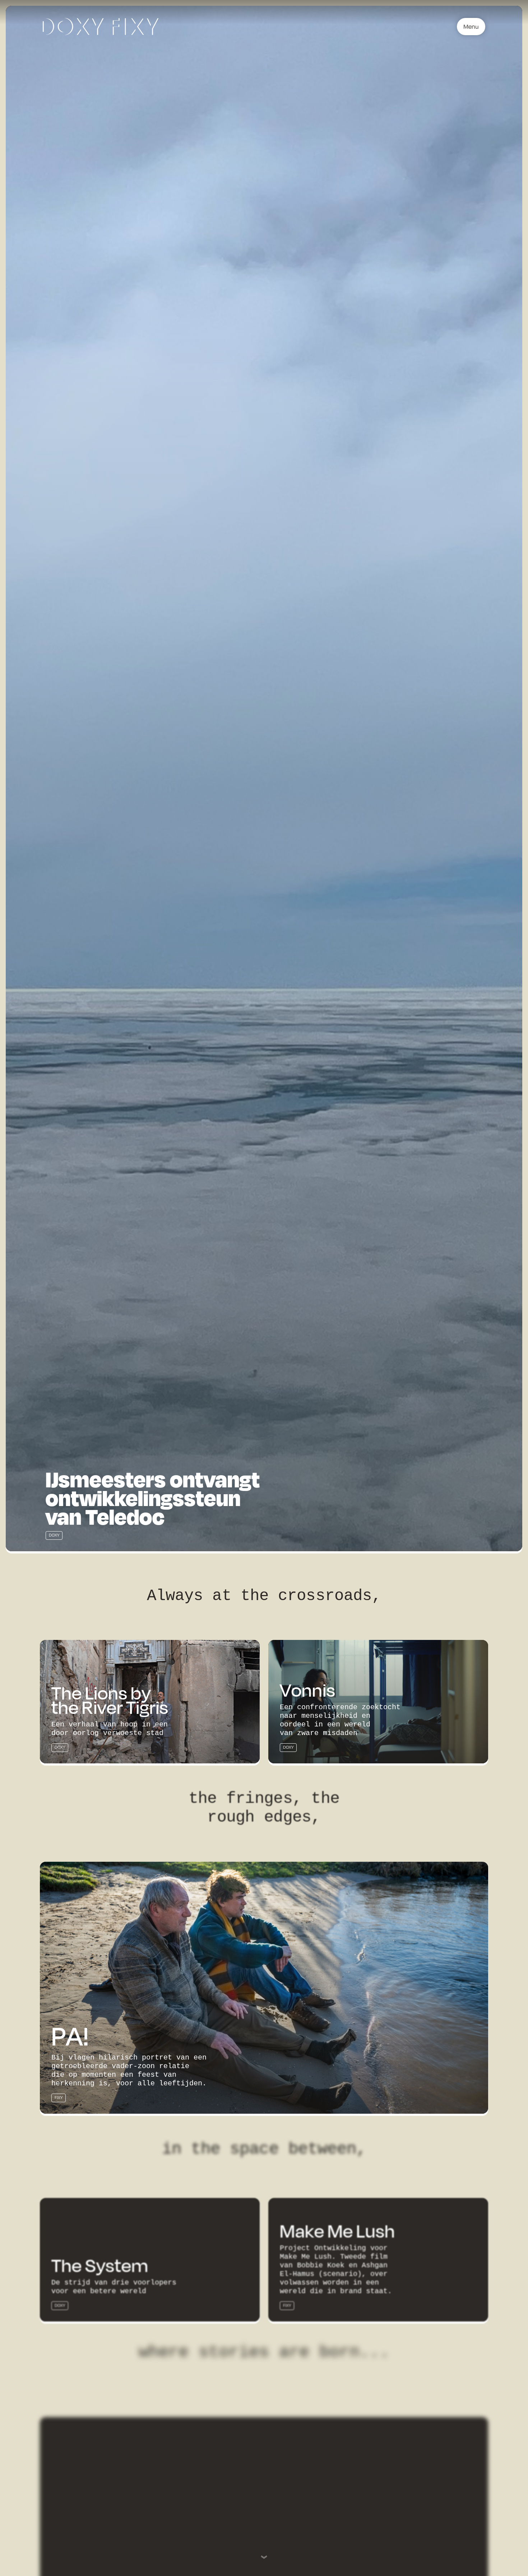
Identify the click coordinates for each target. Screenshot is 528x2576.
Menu (471, 26)
